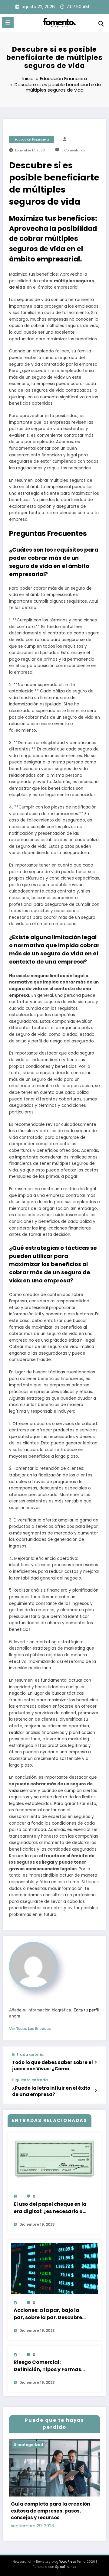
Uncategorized (28, 2445)
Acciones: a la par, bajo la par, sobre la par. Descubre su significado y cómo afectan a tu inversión (48, 2314)
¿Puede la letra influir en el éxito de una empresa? (51, 2091)
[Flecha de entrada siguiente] (96, 2091)
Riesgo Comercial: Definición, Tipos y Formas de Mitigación (47, 2366)
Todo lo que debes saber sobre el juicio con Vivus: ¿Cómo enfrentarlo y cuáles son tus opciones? (53, 2066)
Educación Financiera (32, 139)
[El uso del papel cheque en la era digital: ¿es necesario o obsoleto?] (54, 2159)
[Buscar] (101, 24)
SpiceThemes (66, 2567)
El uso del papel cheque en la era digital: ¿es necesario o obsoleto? (50, 2208)
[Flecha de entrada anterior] (96, 2062)
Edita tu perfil (86, 2010)
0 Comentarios (73, 150)
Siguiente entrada (30, 2080)
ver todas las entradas (30, 2029)
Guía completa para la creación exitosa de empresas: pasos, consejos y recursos (50, 2511)
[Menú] (8, 23)
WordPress (68, 2562)
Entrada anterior (28, 2055)
